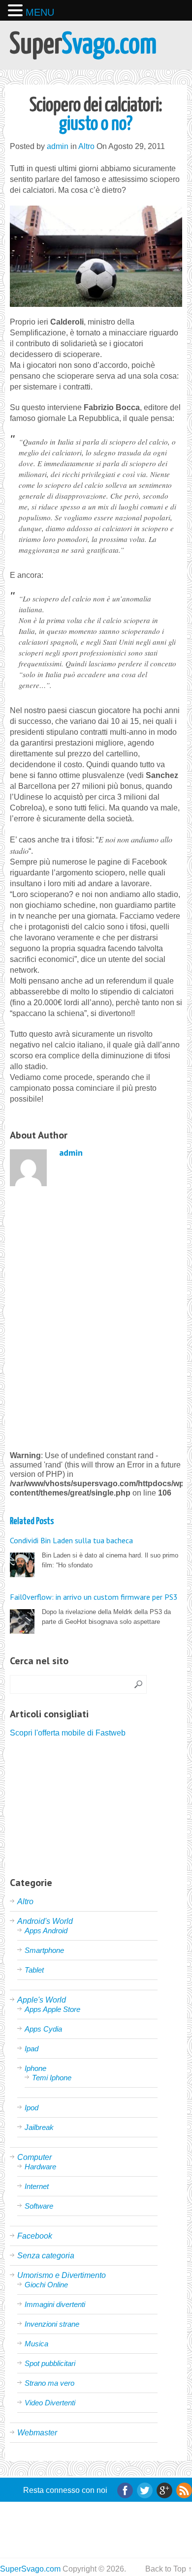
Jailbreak (39, 2127)
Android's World (45, 1921)
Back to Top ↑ (169, 2569)
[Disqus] (96, 1317)
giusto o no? (96, 115)
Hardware (40, 2167)
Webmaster (37, 2433)
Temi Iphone (52, 2078)
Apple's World (42, 2000)
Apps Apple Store (52, 2009)
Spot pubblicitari (50, 2363)
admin (58, 146)
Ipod (32, 2108)
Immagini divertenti (55, 2304)
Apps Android (46, 1931)
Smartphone (44, 1950)
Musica (36, 2344)
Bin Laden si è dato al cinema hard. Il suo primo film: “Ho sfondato (94, 1552)
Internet (37, 2186)
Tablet (34, 1970)
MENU (40, 12)
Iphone (35, 2068)
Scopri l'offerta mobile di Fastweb (68, 1733)
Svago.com (83, 45)
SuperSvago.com (30, 2569)
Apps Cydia (43, 2029)
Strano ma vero (49, 2383)
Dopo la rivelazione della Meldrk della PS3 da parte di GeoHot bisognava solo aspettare (94, 1609)
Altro (86, 146)
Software (39, 2206)
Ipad (32, 2049)
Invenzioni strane (52, 2324)
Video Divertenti (50, 2403)
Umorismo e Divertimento (62, 2275)
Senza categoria (46, 2256)
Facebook (35, 2236)
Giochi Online (46, 2285)
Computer (34, 2157)
